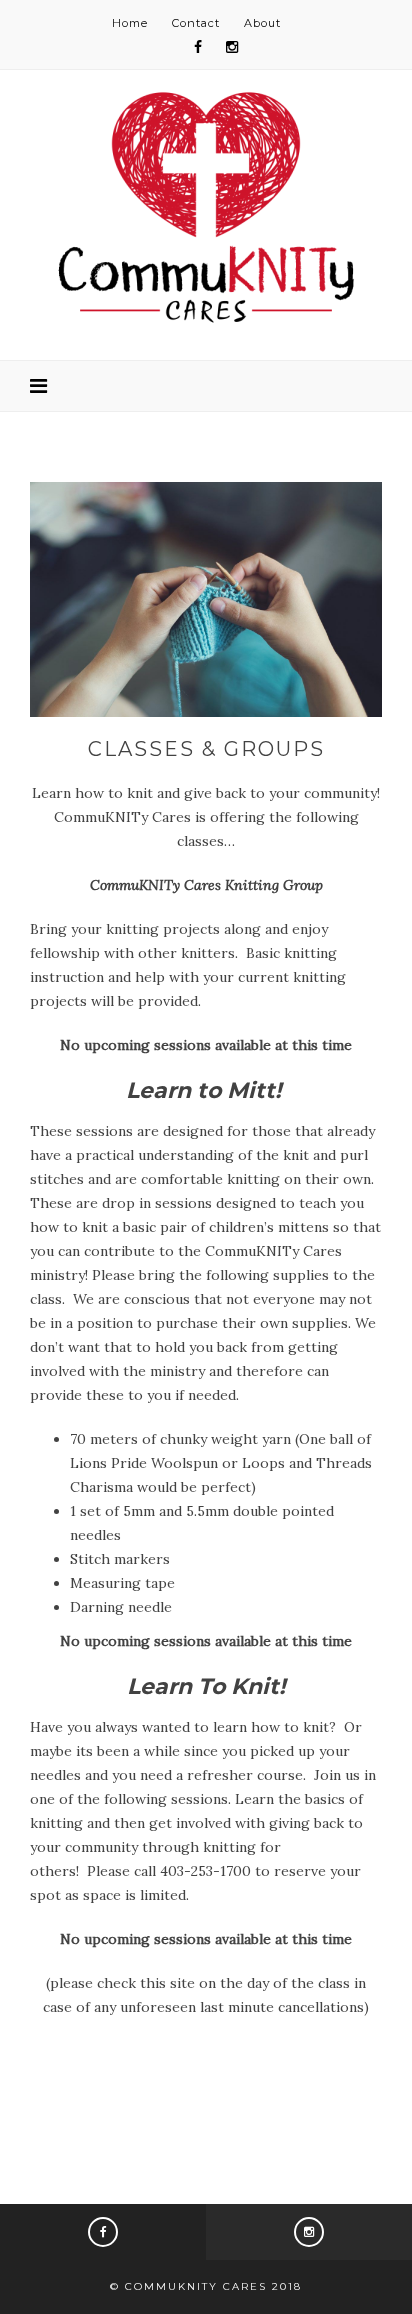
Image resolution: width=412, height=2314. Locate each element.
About (262, 23)
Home (130, 23)
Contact (196, 23)
